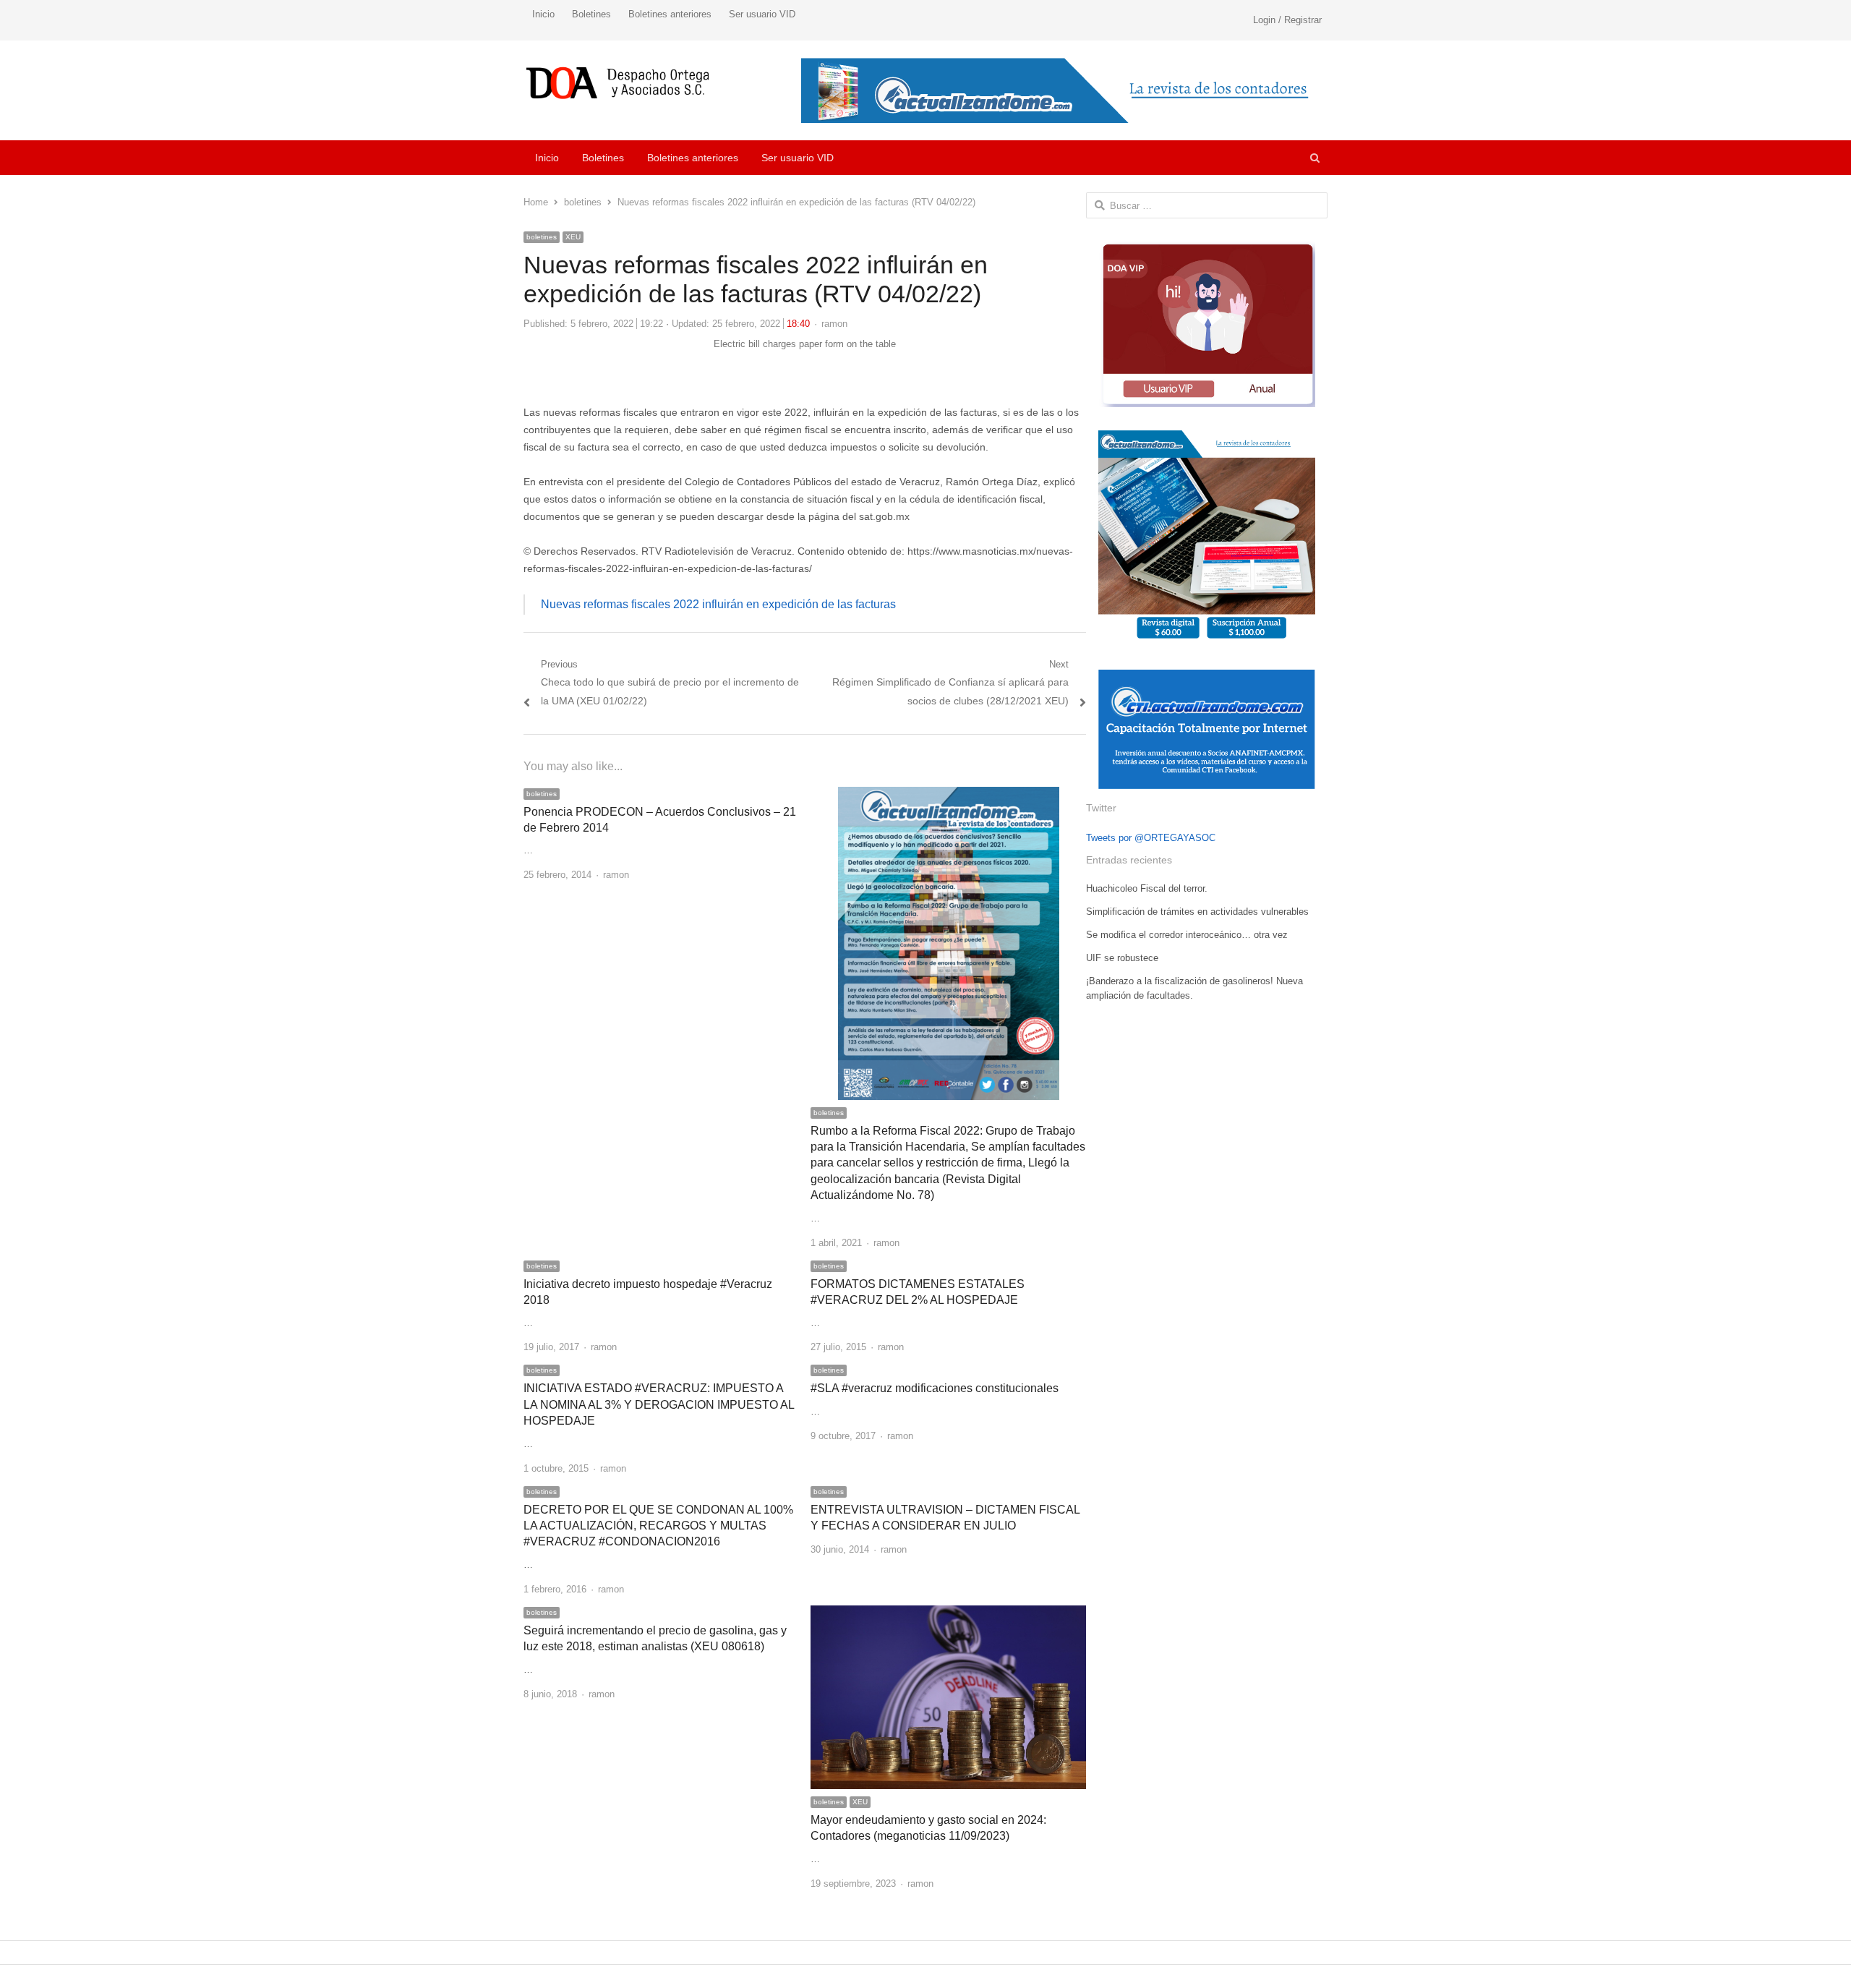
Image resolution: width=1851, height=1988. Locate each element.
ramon (834, 324)
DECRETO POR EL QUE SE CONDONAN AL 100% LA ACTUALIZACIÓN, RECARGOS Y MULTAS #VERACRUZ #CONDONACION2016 (658, 1526)
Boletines (591, 14)
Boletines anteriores (670, 14)
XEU (573, 237)
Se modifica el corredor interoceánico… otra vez (1187, 935)
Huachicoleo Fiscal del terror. (1147, 888)
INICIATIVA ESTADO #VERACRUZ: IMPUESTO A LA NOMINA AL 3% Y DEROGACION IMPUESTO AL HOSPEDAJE (659, 1404)
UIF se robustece (1122, 958)
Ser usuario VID (762, 14)
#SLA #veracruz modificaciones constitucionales (935, 1388)
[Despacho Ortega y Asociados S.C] (618, 83)
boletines (542, 237)
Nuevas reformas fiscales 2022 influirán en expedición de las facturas (718, 604)
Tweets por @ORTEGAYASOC (1151, 838)
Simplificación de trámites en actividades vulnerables (1197, 912)
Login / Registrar (1287, 20)
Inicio (543, 14)
